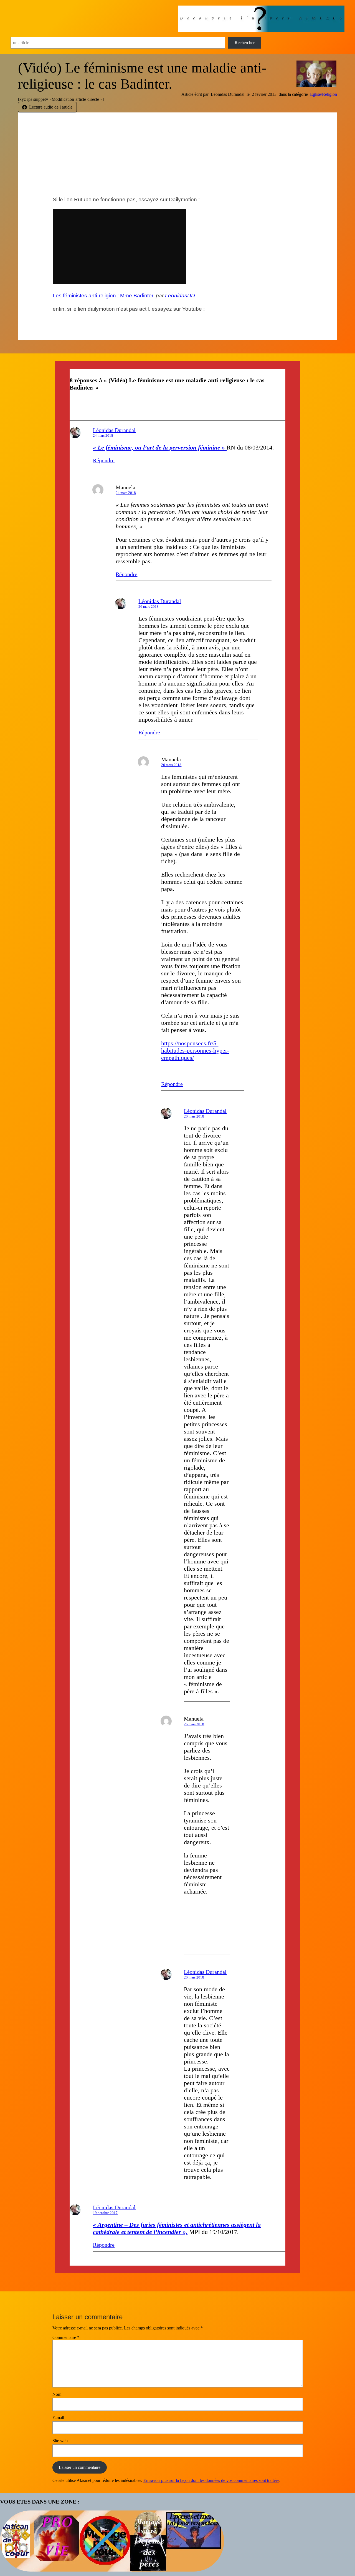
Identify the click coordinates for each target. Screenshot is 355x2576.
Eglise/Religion (324, 94)
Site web (60, 2441)
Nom (57, 2394)
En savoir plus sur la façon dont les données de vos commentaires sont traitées (211, 2480)
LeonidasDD (180, 296)
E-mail (58, 2418)
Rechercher (245, 43)
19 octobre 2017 (105, 2213)
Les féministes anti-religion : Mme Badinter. (104, 296)
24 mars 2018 (103, 435)
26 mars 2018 (149, 607)
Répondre (104, 460)
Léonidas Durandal (114, 430)
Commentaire (66, 2337)
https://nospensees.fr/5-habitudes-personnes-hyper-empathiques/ (195, 1050)
